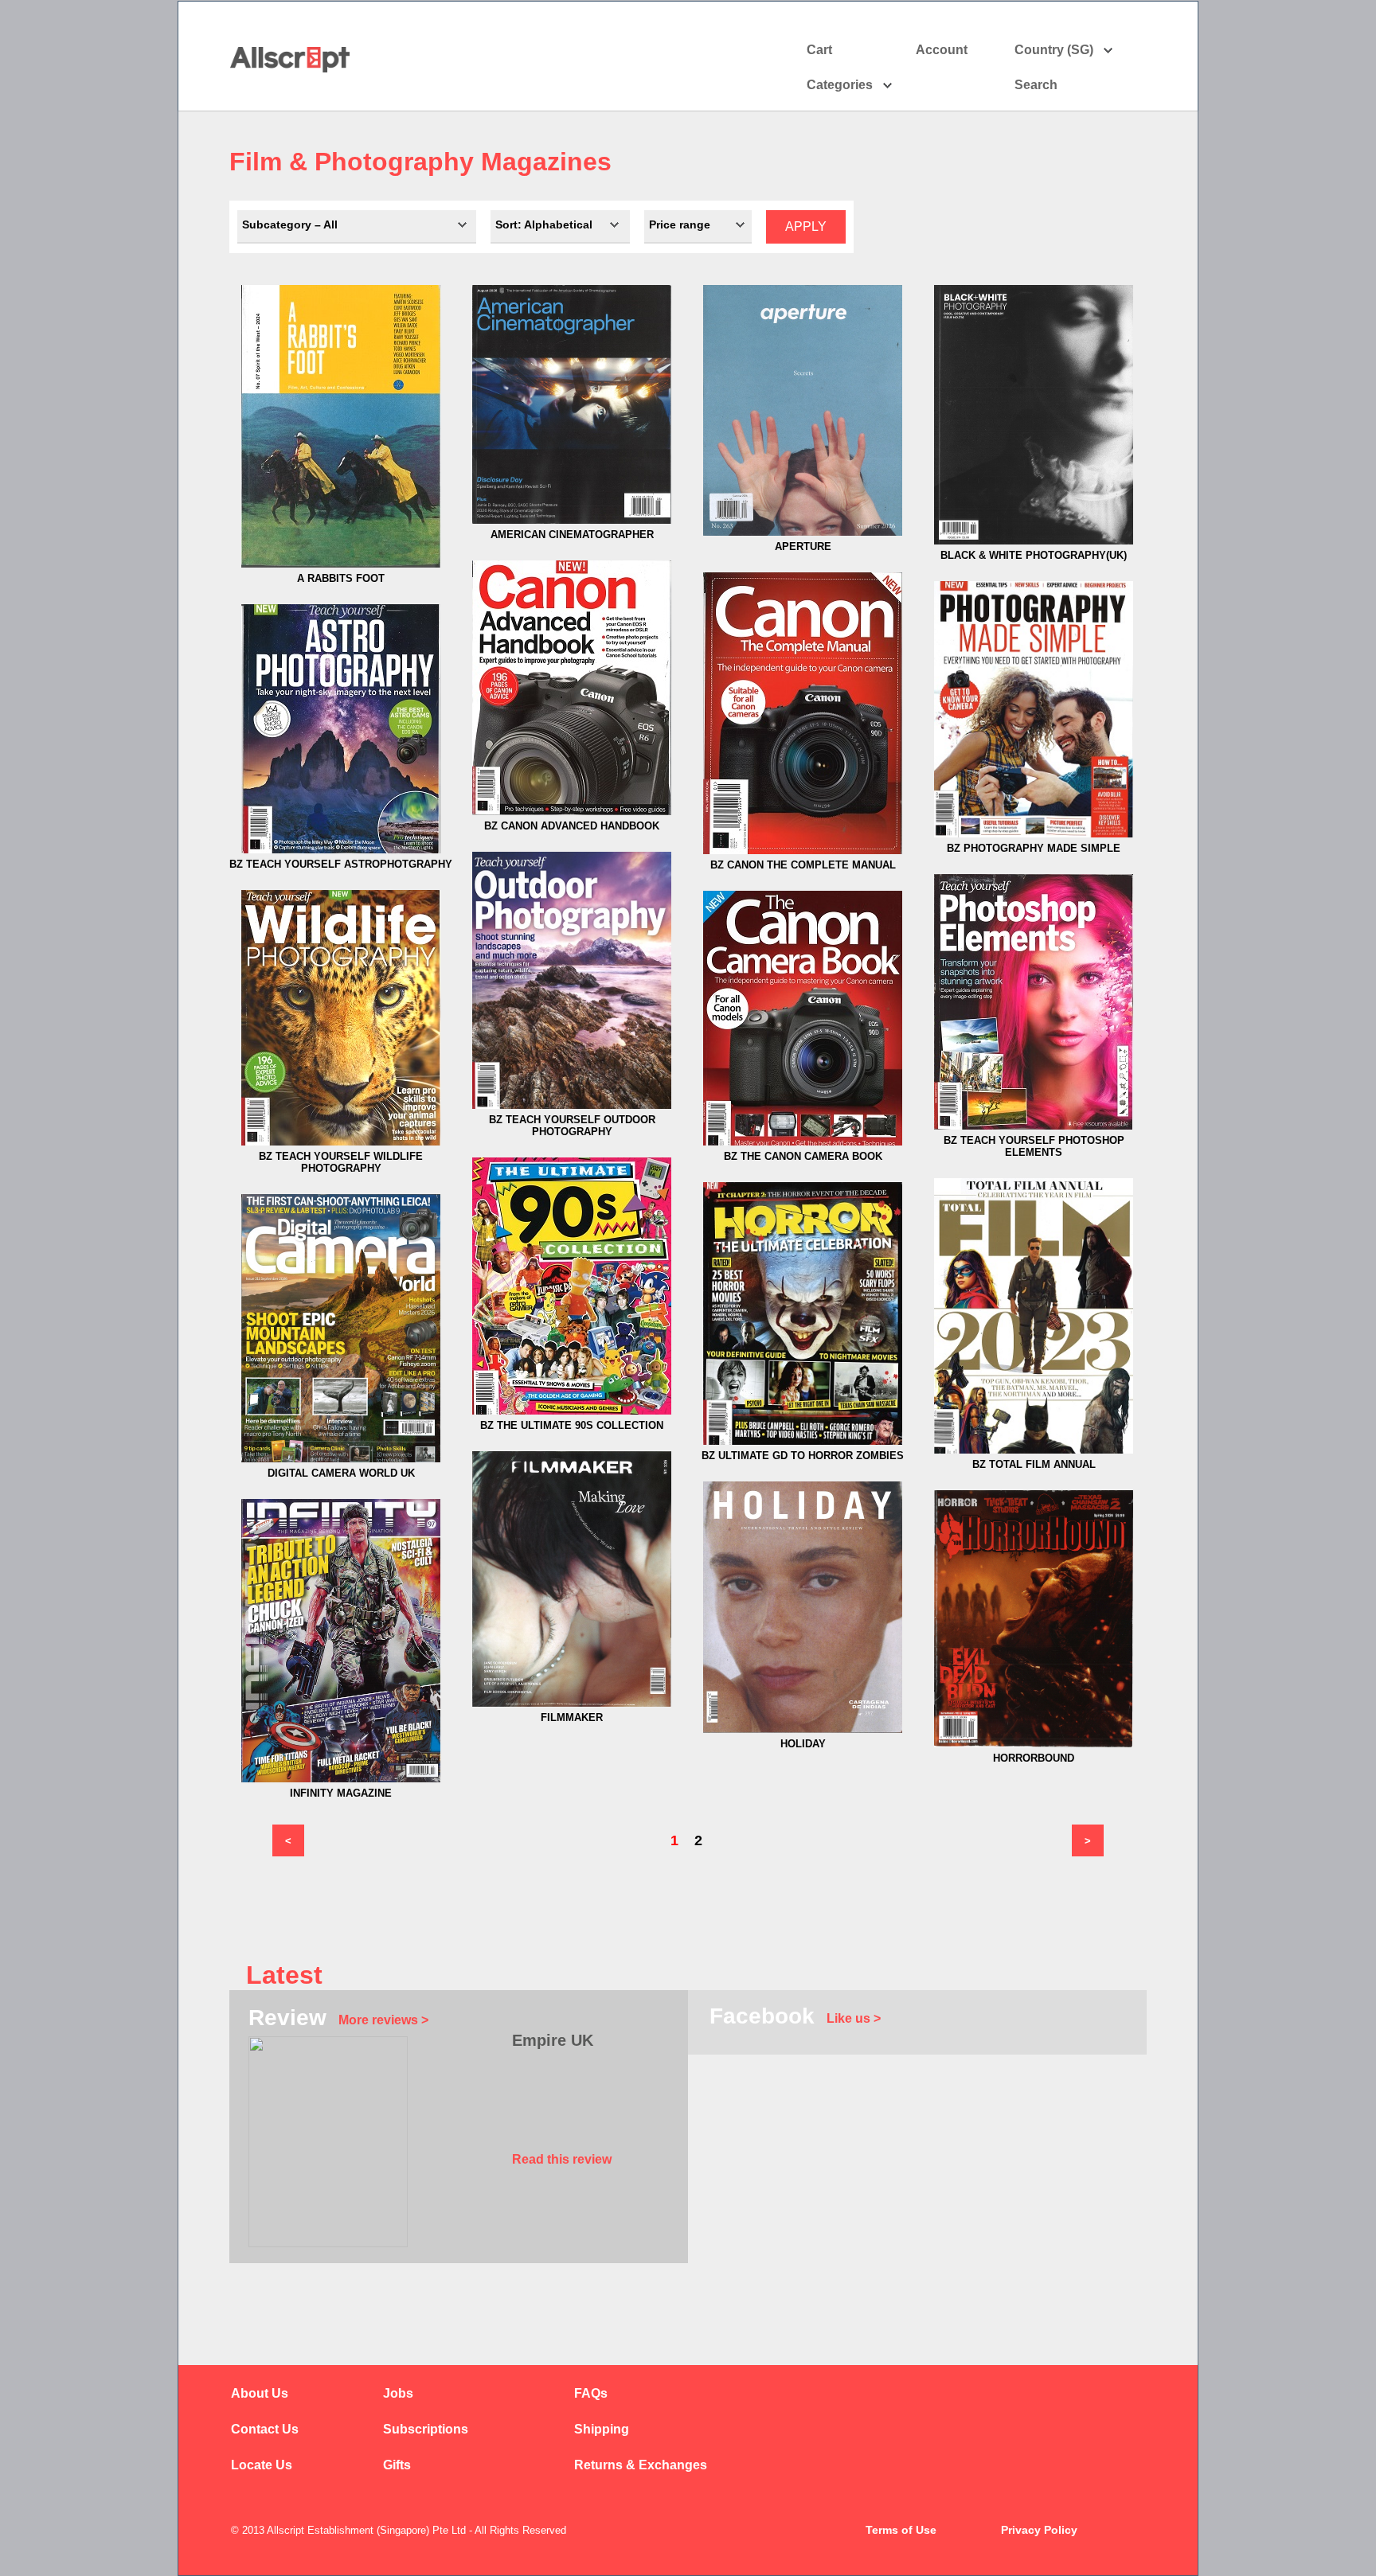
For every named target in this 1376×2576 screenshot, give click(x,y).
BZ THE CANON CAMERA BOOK (803, 1156)
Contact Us (265, 2429)
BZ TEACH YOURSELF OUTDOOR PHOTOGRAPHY (572, 1126)
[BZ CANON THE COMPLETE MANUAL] (803, 851)
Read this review (562, 2159)
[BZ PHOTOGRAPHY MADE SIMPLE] (1034, 834)
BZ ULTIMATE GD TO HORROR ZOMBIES (803, 1456)
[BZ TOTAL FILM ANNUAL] (1034, 1450)
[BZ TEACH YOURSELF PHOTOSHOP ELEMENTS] (1034, 1126)
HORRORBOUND (1034, 1758)
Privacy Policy (1039, 2530)
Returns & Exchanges (641, 2465)
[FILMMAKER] (572, 1703)
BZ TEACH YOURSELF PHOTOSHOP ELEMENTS (1034, 1146)
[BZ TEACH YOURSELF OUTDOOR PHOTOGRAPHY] (572, 1105)
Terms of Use (901, 2530)
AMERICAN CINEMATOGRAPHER (572, 535)
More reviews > (383, 2020)
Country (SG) (1054, 50)
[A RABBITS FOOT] (341, 564)
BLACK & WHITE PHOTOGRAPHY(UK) (1034, 555)
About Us (260, 2393)
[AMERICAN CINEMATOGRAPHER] (572, 520)
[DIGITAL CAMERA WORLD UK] (341, 1459)
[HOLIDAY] (803, 1729)
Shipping (602, 2429)
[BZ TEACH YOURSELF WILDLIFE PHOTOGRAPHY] (341, 1142)
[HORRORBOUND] (1034, 1744)
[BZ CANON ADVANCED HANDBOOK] (572, 812)
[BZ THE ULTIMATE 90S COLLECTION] (572, 1411)
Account (942, 50)
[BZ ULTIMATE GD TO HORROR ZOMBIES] (803, 1441)
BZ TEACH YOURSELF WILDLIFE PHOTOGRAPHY (341, 1162)
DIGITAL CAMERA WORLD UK (341, 1473)
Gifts (397, 2465)
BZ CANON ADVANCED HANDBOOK (572, 826)
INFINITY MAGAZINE (341, 1793)
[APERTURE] (803, 532)
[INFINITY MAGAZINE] (341, 1779)
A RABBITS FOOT (341, 578)
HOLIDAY (803, 1744)
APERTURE (803, 546)
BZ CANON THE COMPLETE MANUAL (803, 865)
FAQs (591, 2393)
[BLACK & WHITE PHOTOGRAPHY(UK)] (1034, 541)
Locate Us (262, 2465)
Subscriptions (426, 2429)
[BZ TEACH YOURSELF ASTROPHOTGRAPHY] (341, 850)
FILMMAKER (572, 1717)
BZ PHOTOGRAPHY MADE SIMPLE (1034, 848)
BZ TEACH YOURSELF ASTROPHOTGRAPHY (341, 864)
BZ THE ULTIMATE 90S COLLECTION (572, 1425)
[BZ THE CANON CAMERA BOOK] (803, 1142)
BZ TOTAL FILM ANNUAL (1034, 1464)
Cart (819, 50)
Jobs (398, 2393)
